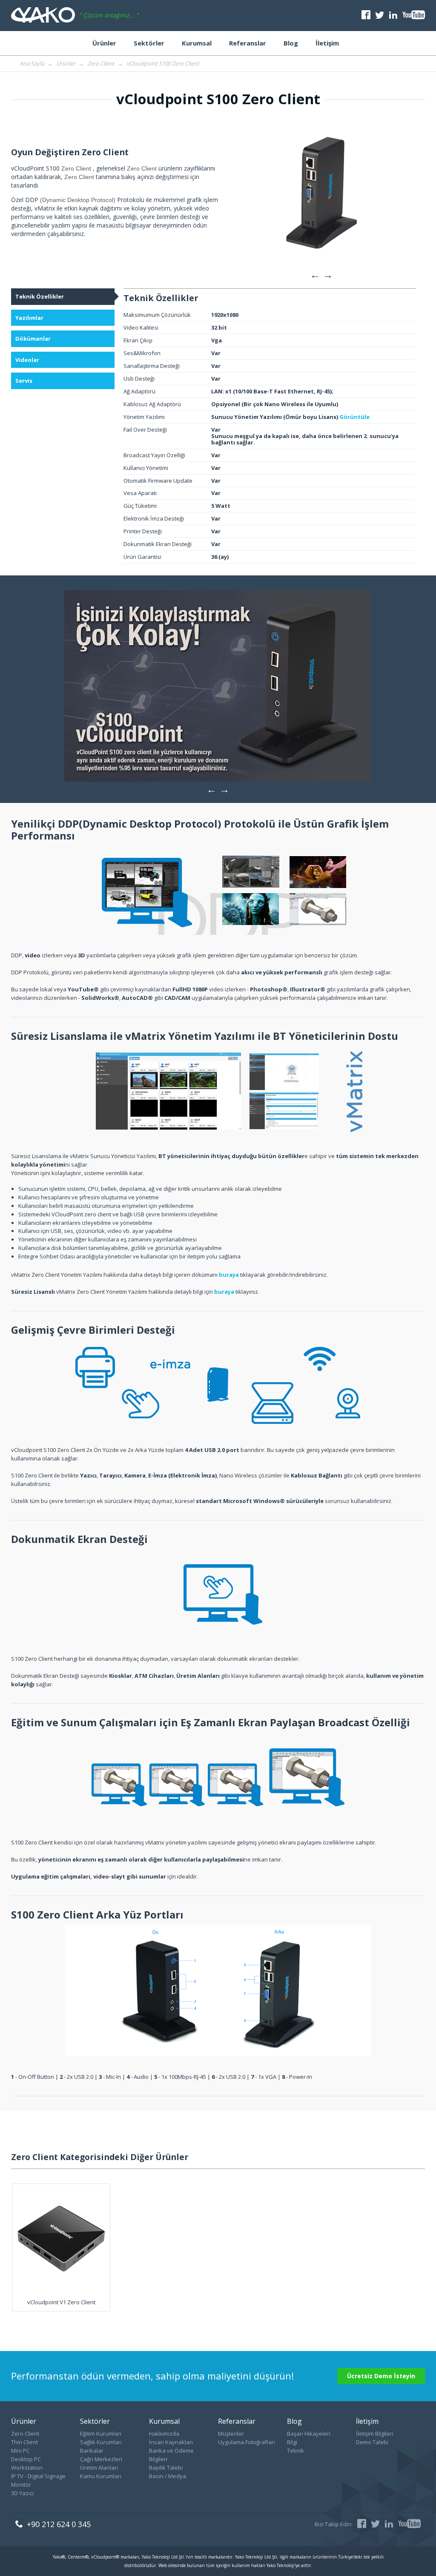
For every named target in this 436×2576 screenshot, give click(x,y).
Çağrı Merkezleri (101, 2459)
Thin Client (24, 2442)
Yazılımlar (29, 318)
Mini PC (20, 2451)
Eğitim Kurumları (101, 2434)
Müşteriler (231, 2434)
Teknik (295, 2451)
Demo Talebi (372, 2442)
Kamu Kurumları (101, 2476)
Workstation (27, 2468)
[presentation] (315, 274)
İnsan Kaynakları (171, 2442)
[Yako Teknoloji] (43, 16)
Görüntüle (354, 417)
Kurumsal (197, 43)
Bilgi (292, 2442)
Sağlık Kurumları (101, 2442)
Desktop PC (26, 2459)
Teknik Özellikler (40, 296)
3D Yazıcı (22, 2493)
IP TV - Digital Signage (38, 2476)
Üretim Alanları (99, 2468)
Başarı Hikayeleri (309, 2434)
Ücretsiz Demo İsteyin (381, 2376)
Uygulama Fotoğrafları (247, 2442)
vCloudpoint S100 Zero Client (163, 63)
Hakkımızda (164, 2434)
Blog (291, 43)
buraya (229, 1275)
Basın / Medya (168, 2476)
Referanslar (248, 43)
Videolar (27, 360)
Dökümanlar (33, 339)
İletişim (327, 43)
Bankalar (92, 2451)
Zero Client (101, 63)
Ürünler (104, 43)
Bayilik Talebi (166, 2468)
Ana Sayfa (32, 63)
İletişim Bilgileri (375, 2434)
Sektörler (149, 43)
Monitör (21, 2485)
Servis (24, 381)
